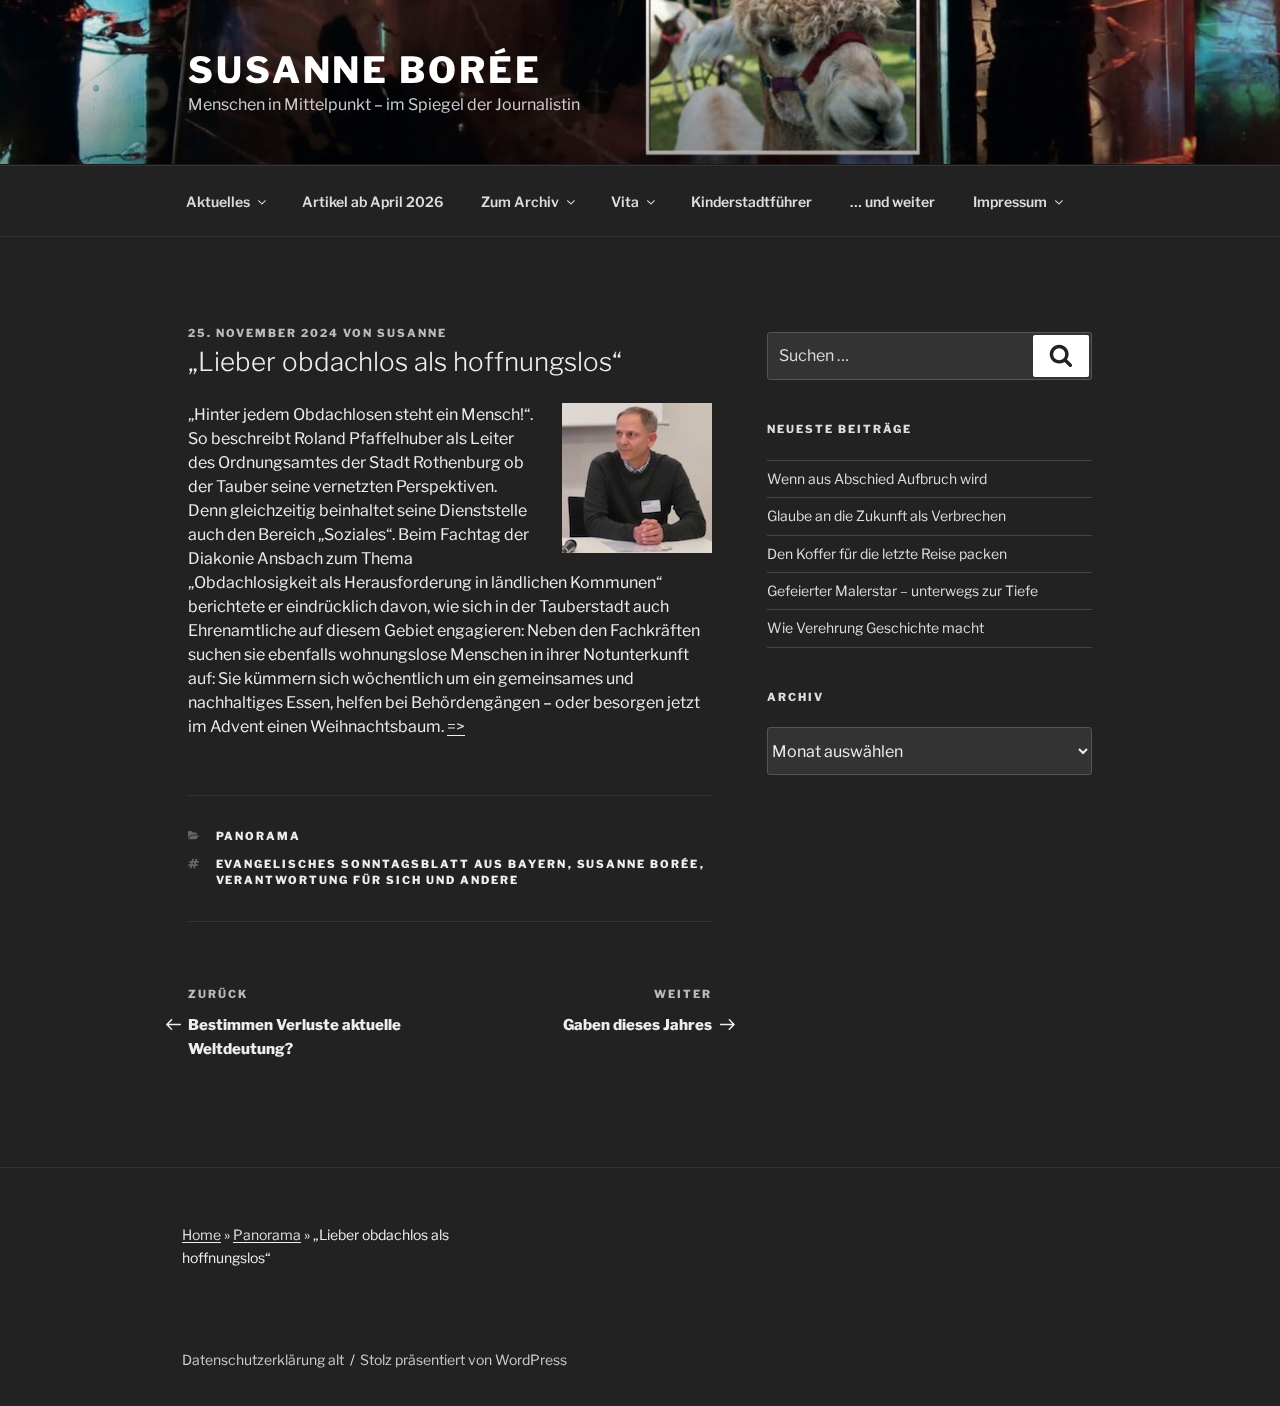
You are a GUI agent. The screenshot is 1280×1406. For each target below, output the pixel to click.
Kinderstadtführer (751, 201)
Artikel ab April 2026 (372, 201)
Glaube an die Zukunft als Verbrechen (886, 515)
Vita (625, 201)
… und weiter (892, 201)
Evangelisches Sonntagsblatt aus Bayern (392, 864)
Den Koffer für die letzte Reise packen (887, 553)
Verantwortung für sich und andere (368, 880)
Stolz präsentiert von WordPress (463, 1359)
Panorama (259, 836)
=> (456, 726)
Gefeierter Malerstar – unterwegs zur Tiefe (902, 590)
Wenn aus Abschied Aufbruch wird (877, 478)
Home (201, 1234)
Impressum (1010, 201)
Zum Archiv (520, 201)
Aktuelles (218, 201)
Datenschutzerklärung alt (263, 1359)
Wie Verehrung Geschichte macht (875, 627)
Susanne (412, 333)
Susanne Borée (364, 70)
